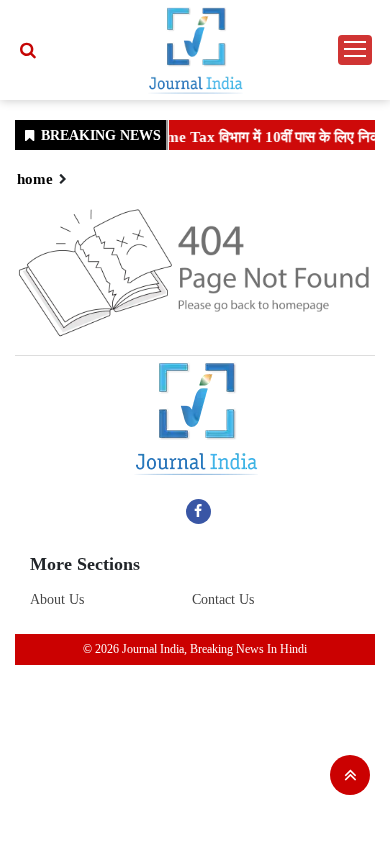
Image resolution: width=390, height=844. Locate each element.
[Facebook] (198, 511)
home (35, 179)
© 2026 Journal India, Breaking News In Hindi (195, 649)
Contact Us (223, 599)
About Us (57, 599)
